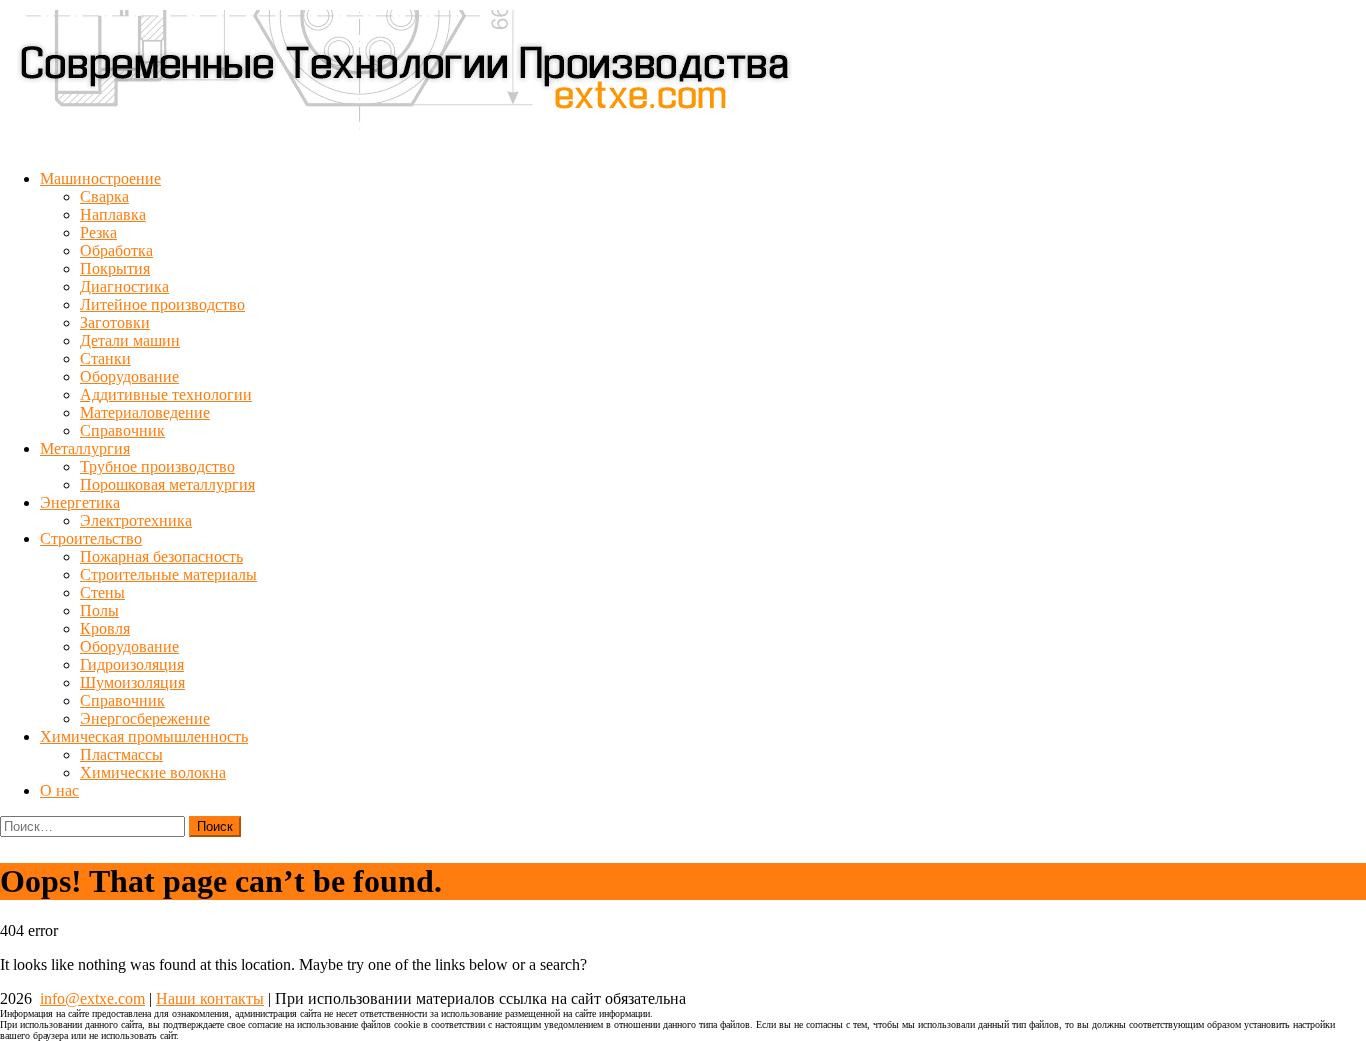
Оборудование (129, 376)
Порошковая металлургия (167, 484)
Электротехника (136, 520)
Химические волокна (153, 772)
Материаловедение (145, 412)
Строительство (91, 538)
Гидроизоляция (132, 664)
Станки (105, 358)
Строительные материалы (168, 574)
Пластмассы (121, 754)
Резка (98, 232)
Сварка (104, 196)
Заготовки (115, 322)
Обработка (116, 250)
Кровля (105, 628)
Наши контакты (210, 998)
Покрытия (115, 268)
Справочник (122, 430)
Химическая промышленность (144, 736)
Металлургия (85, 448)
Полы (99, 610)
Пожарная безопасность (161, 556)
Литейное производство (162, 304)
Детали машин (130, 340)
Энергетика (80, 502)
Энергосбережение (145, 718)
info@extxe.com (92, 998)
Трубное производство (157, 466)
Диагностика (124, 286)
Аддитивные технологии (166, 394)
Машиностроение (100, 178)
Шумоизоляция (132, 682)
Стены (102, 592)
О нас (59, 790)
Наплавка (113, 214)
